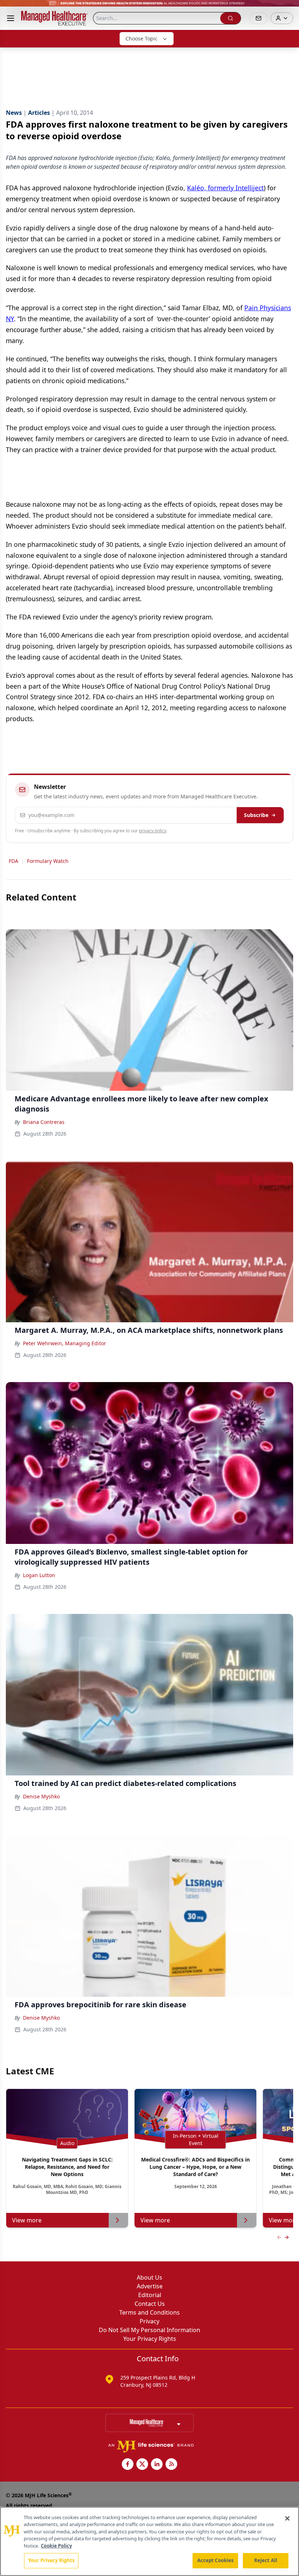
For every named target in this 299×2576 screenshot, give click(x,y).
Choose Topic (141, 38)
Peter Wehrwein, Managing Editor (65, 1343)
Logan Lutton (39, 1575)
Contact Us (150, 2304)
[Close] (287, 2518)
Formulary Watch (48, 861)
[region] (149, 2541)
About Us (149, 2277)
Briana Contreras (44, 1122)
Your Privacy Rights (150, 2339)
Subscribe (256, 815)
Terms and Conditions (149, 2312)
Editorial (150, 2295)
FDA (13, 861)
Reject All (266, 2560)
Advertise (150, 2286)
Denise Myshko (41, 1796)
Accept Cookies (215, 2560)
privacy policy (153, 831)
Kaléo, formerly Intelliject (225, 188)
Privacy (149, 2321)
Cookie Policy (56, 2546)
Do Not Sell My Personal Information (149, 2330)
